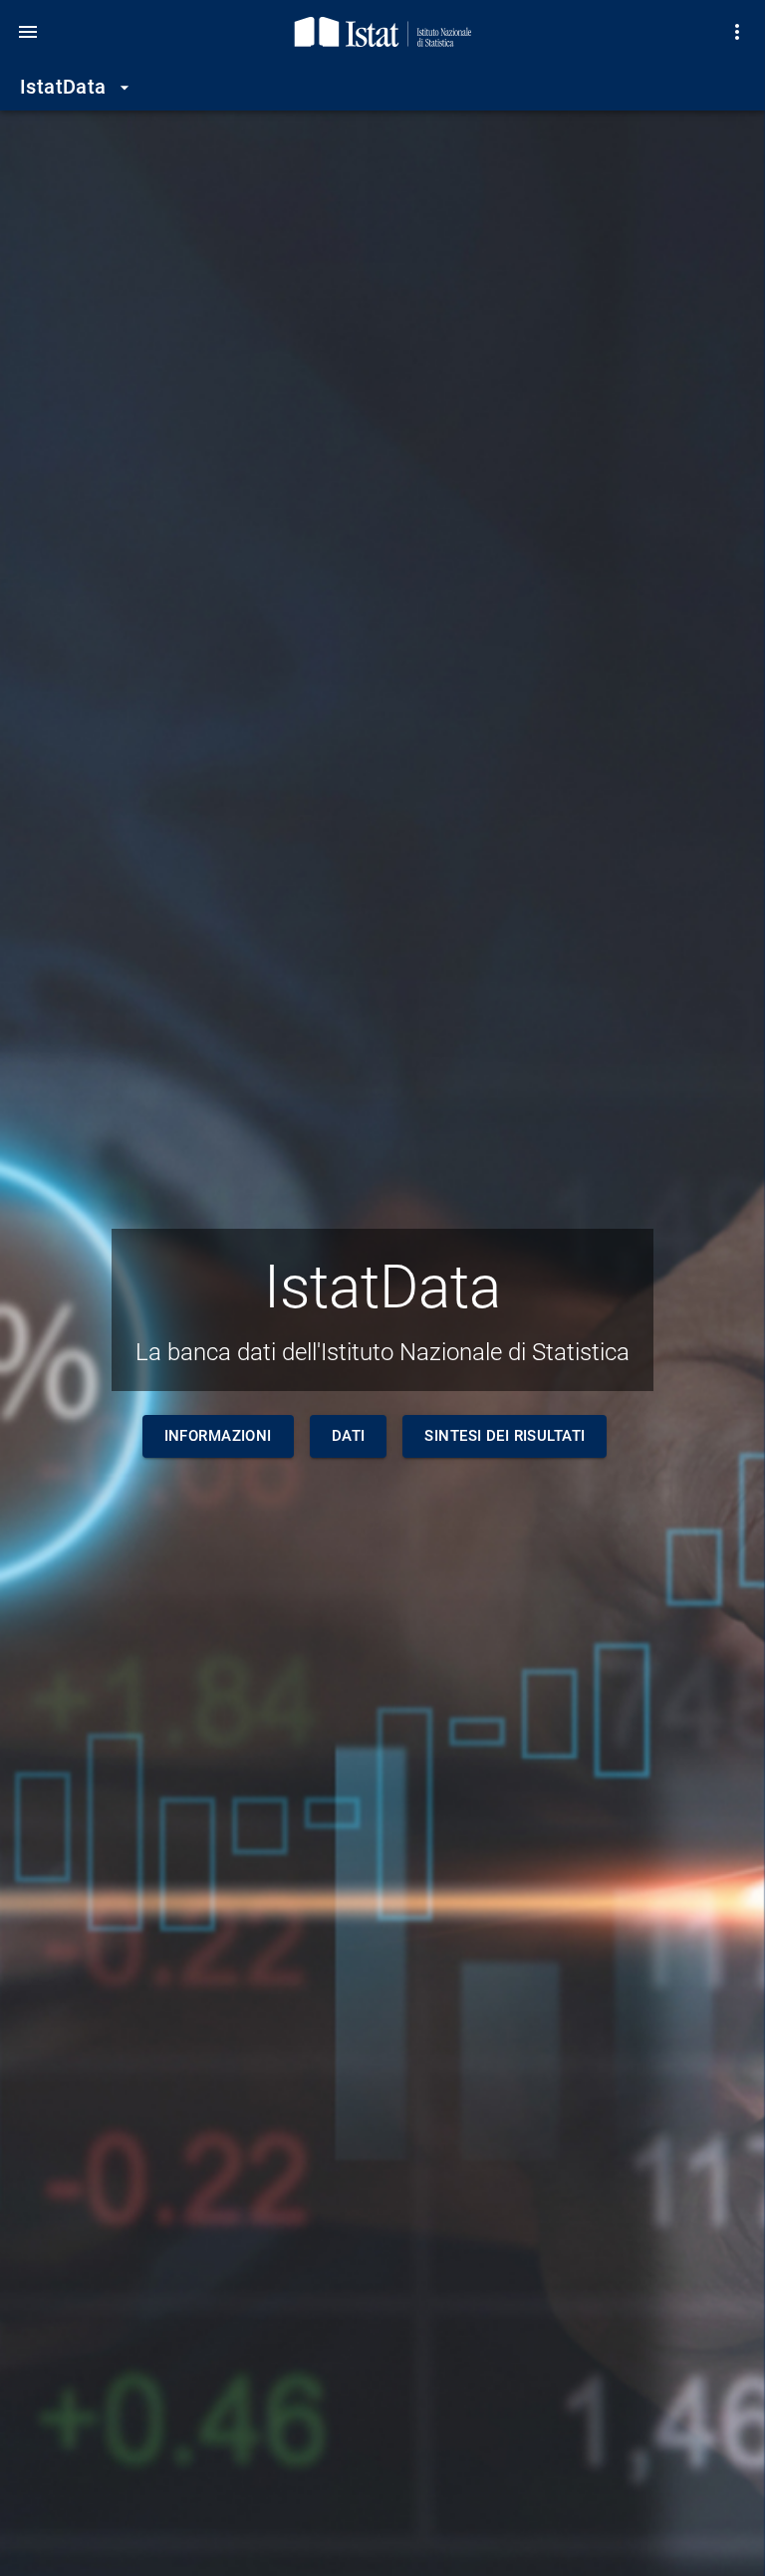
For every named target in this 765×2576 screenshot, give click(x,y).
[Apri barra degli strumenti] (737, 32)
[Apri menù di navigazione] (28, 32)
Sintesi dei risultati (505, 1436)
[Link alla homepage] (383, 32)
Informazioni (218, 1436)
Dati (349, 1436)
